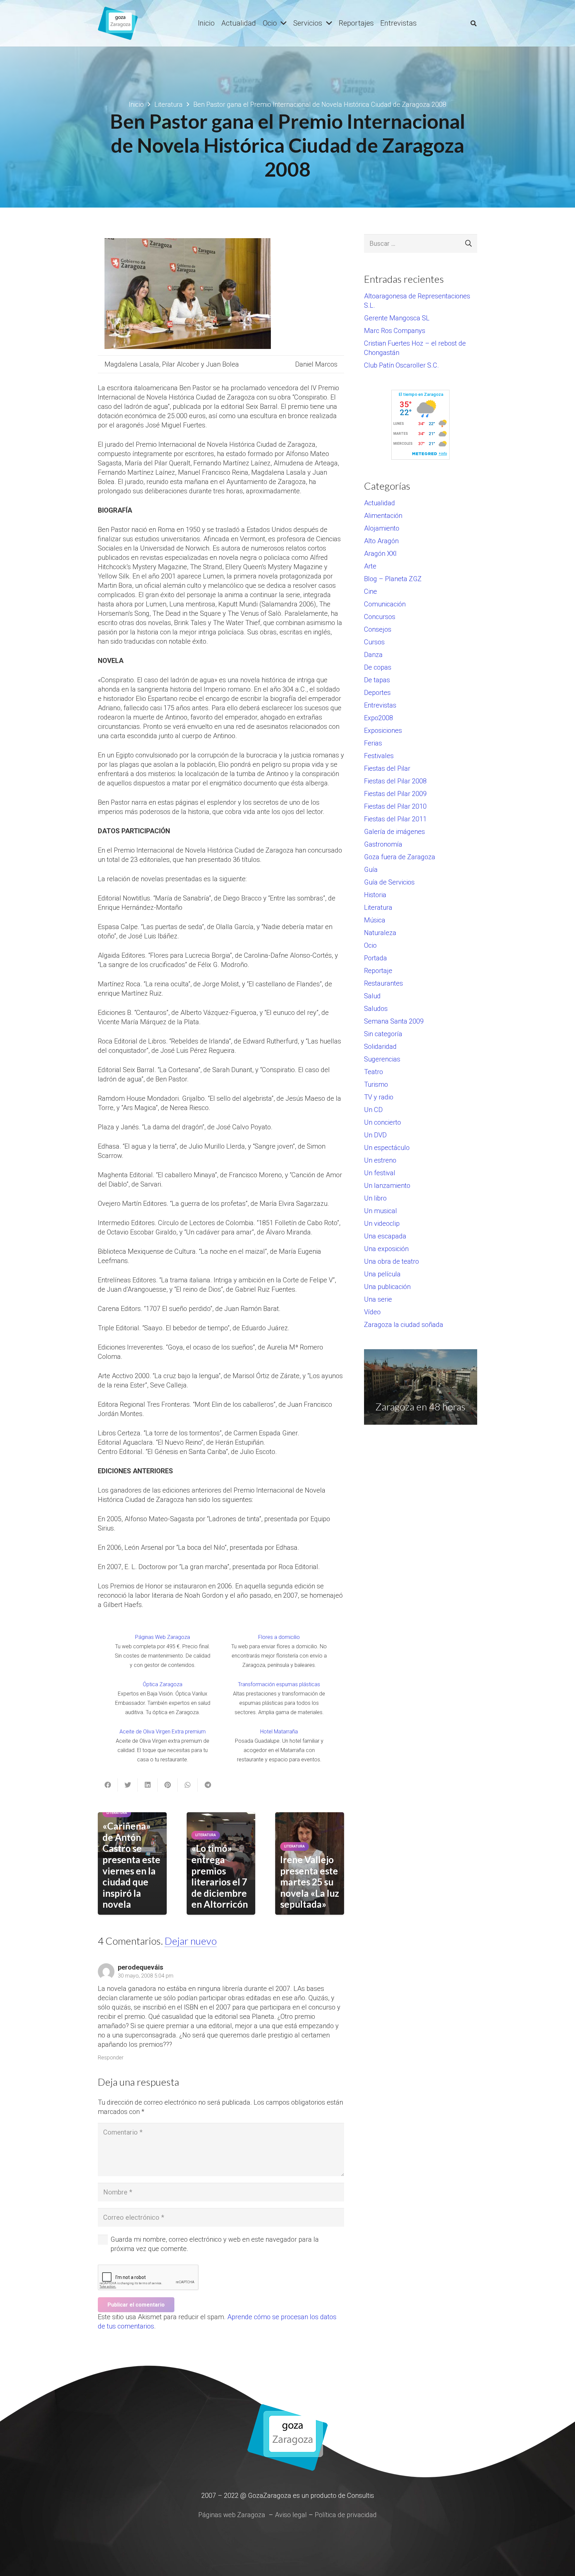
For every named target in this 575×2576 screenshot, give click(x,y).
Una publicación (387, 1287)
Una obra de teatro (391, 1261)
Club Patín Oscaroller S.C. (401, 365)
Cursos (374, 642)
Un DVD (375, 1135)
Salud (372, 996)
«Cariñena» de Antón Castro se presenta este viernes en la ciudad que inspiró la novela (131, 1865)
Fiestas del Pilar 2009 (395, 794)
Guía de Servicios (389, 882)
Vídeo (372, 1312)
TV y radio (379, 1097)
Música (375, 920)
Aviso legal (291, 2515)
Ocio (370, 945)
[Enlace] (118, 23)
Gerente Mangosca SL (397, 318)
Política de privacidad (346, 2515)
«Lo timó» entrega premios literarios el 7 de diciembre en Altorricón (220, 1876)
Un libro (375, 1198)
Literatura (378, 907)
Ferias (373, 743)
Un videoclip (382, 1223)
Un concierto (383, 1122)
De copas (378, 667)
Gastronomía (383, 844)
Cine (371, 591)
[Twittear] (128, 1785)
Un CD (373, 1110)
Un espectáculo (387, 1148)
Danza (373, 655)
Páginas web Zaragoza (232, 2515)
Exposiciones (383, 730)
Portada (376, 958)
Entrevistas (380, 705)
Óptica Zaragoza (163, 1684)
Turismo (376, 1084)
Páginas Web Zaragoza (163, 1637)
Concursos (380, 617)
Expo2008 (379, 718)
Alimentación (383, 516)
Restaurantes (383, 983)
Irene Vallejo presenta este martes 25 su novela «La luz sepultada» (310, 1882)
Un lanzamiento (387, 1186)
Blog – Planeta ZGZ (393, 579)
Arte (370, 566)
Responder (111, 2058)
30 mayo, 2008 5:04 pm (146, 1976)
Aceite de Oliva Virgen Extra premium (163, 1732)
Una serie (378, 1299)
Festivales (379, 756)
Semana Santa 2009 (394, 1021)
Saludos (376, 1009)
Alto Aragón (381, 541)
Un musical (381, 1211)
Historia (375, 895)
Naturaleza (380, 933)
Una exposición (386, 1249)
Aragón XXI (380, 554)
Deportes (377, 693)
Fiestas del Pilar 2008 (395, 781)
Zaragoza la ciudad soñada (404, 1325)
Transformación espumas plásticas (279, 1684)
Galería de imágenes (394, 832)
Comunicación (385, 604)
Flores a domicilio (279, 1637)
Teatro (374, 1072)
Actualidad (380, 503)
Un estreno (380, 1160)
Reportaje (378, 971)
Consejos (378, 629)
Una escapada (385, 1236)
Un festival (380, 1173)
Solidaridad (380, 1046)
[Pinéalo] (168, 1785)
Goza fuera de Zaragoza (400, 857)
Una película (382, 1274)
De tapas (377, 680)
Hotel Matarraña (279, 1732)
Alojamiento (382, 528)
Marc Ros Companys (395, 331)
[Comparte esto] (108, 1785)
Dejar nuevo (191, 1941)
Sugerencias (382, 1059)
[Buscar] (474, 23)
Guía (371, 870)
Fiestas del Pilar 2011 (395, 819)
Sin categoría (383, 1034)
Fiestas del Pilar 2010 (395, 806)
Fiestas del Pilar (387, 768)
